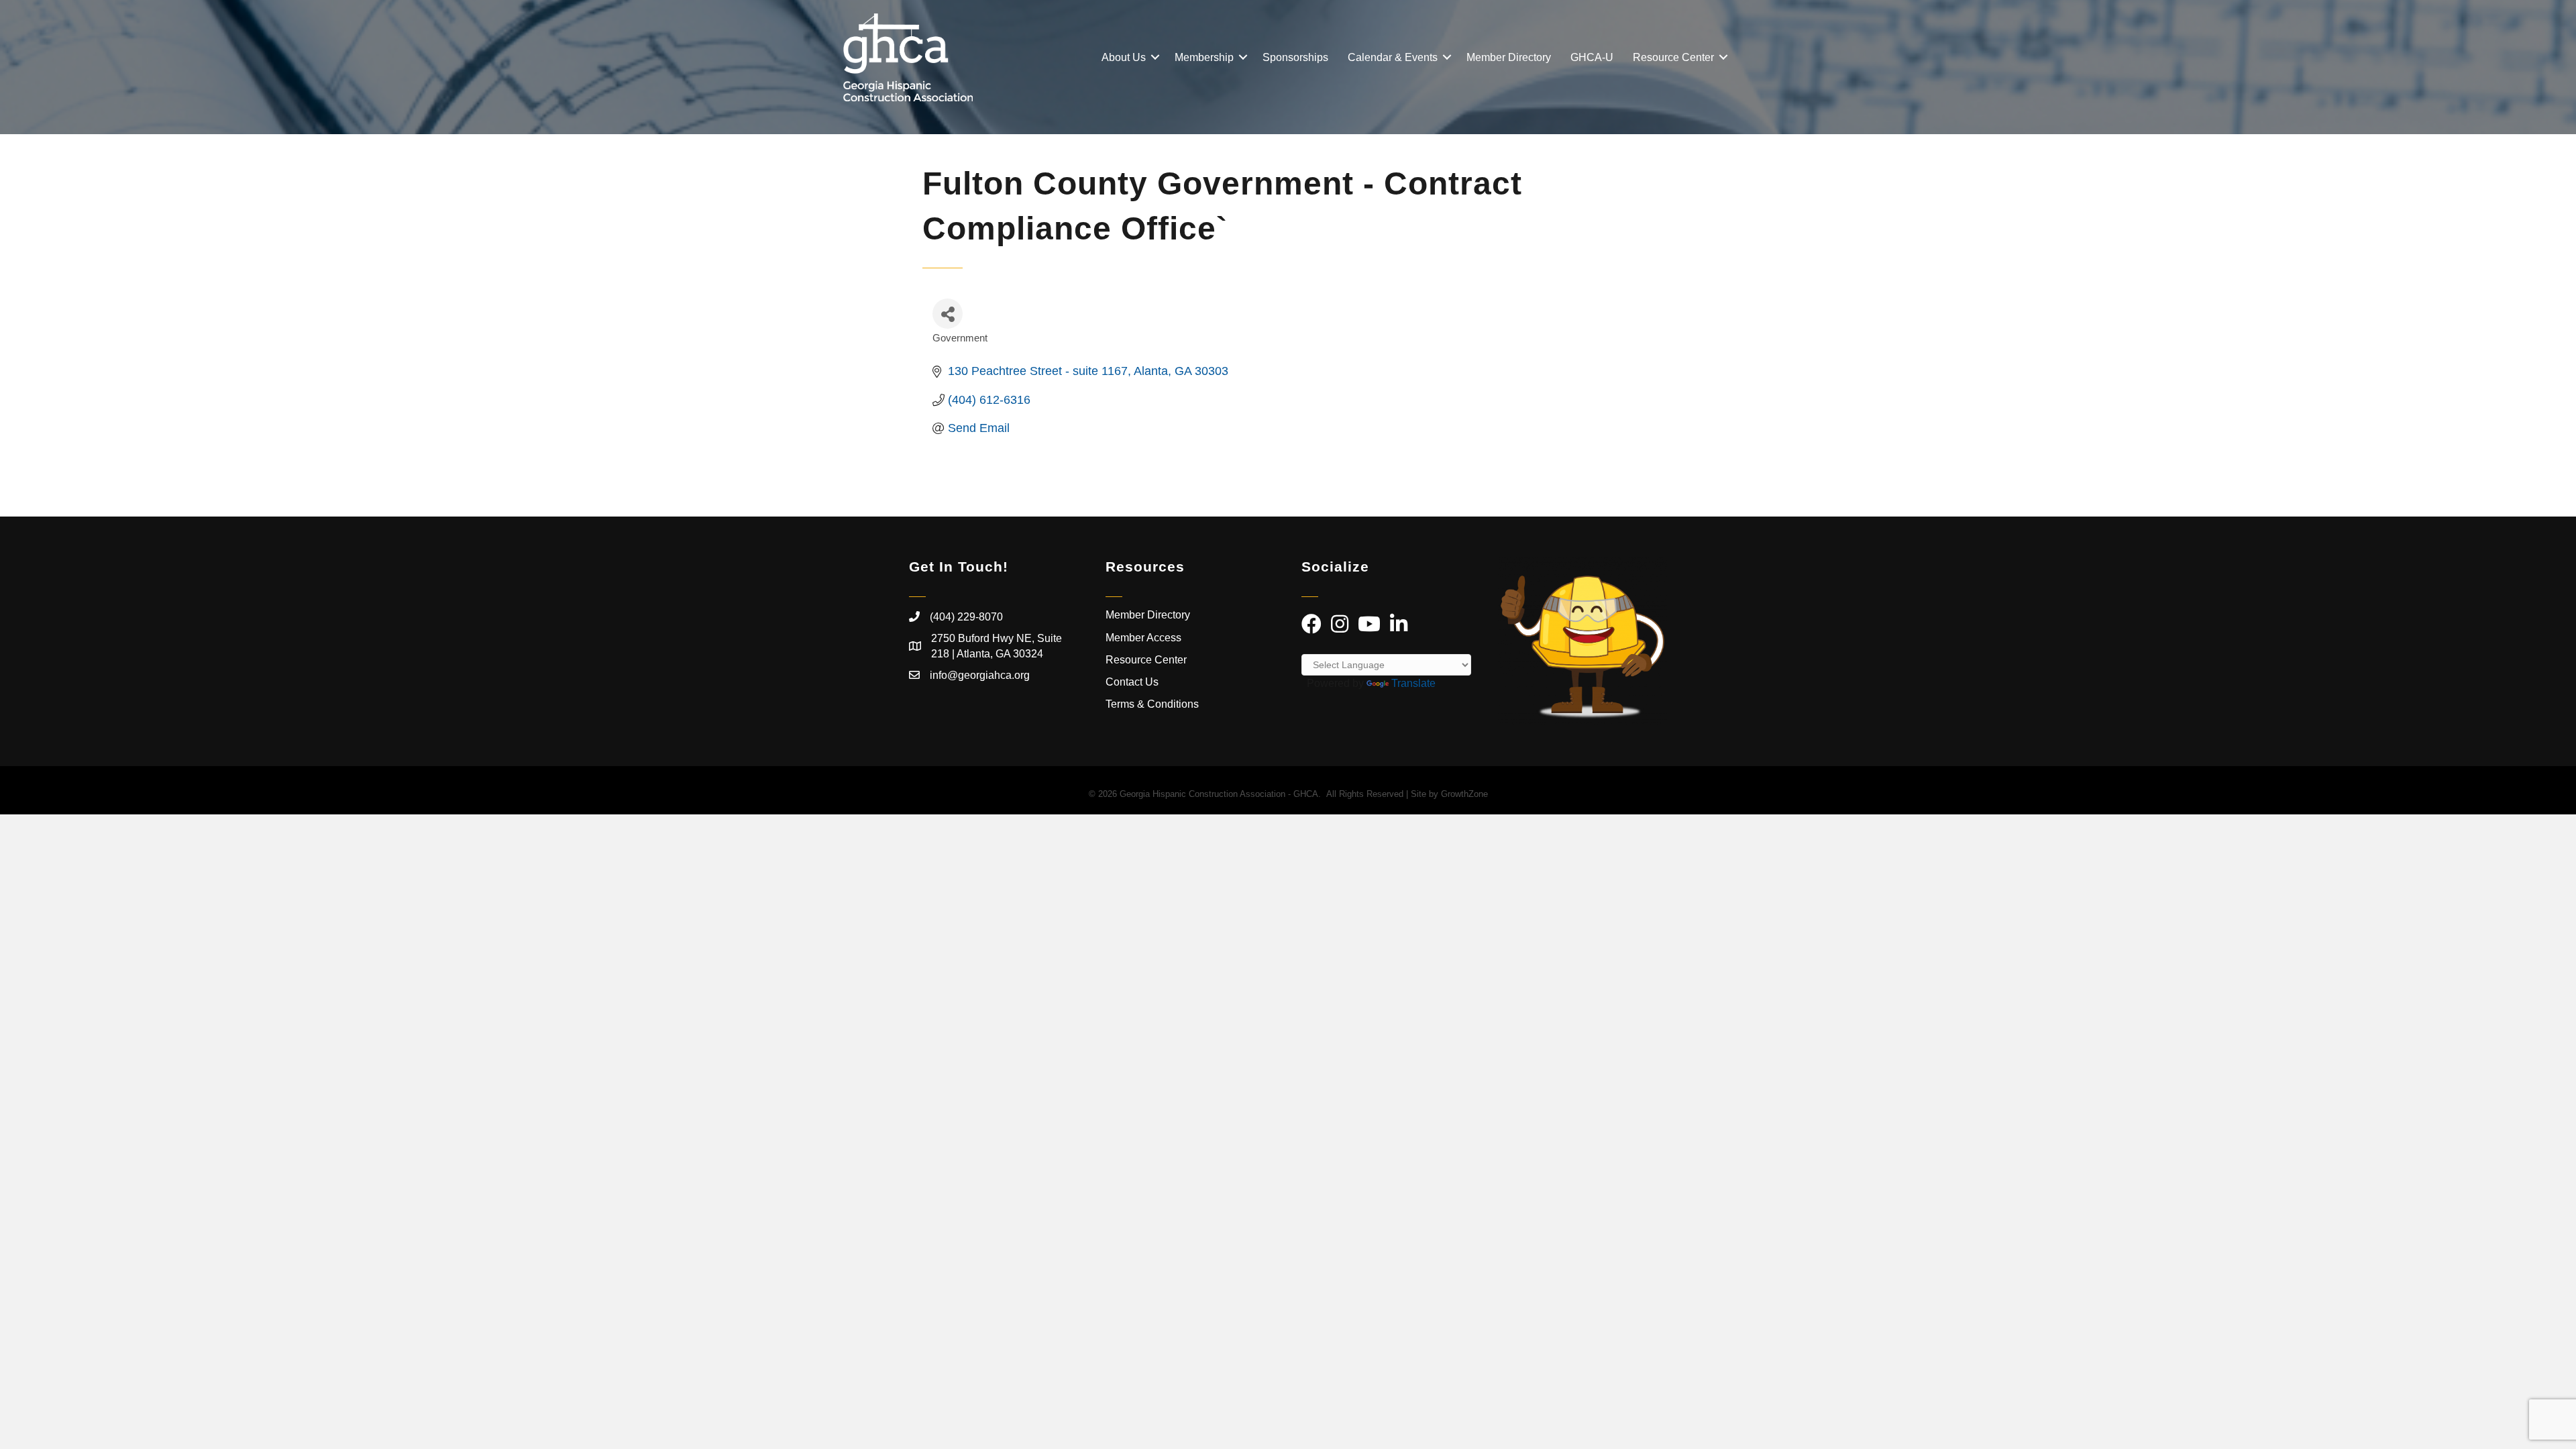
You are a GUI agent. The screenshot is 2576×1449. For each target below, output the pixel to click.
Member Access (1143, 638)
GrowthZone (1464, 794)
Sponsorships (1295, 57)
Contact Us (1132, 682)
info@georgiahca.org (980, 675)
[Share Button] (948, 314)
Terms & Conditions (1153, 704)
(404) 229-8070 (966, 617)
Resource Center (1673, 57)
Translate (1413, 683)
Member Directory (1509, 57)
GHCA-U (1592, 57)
